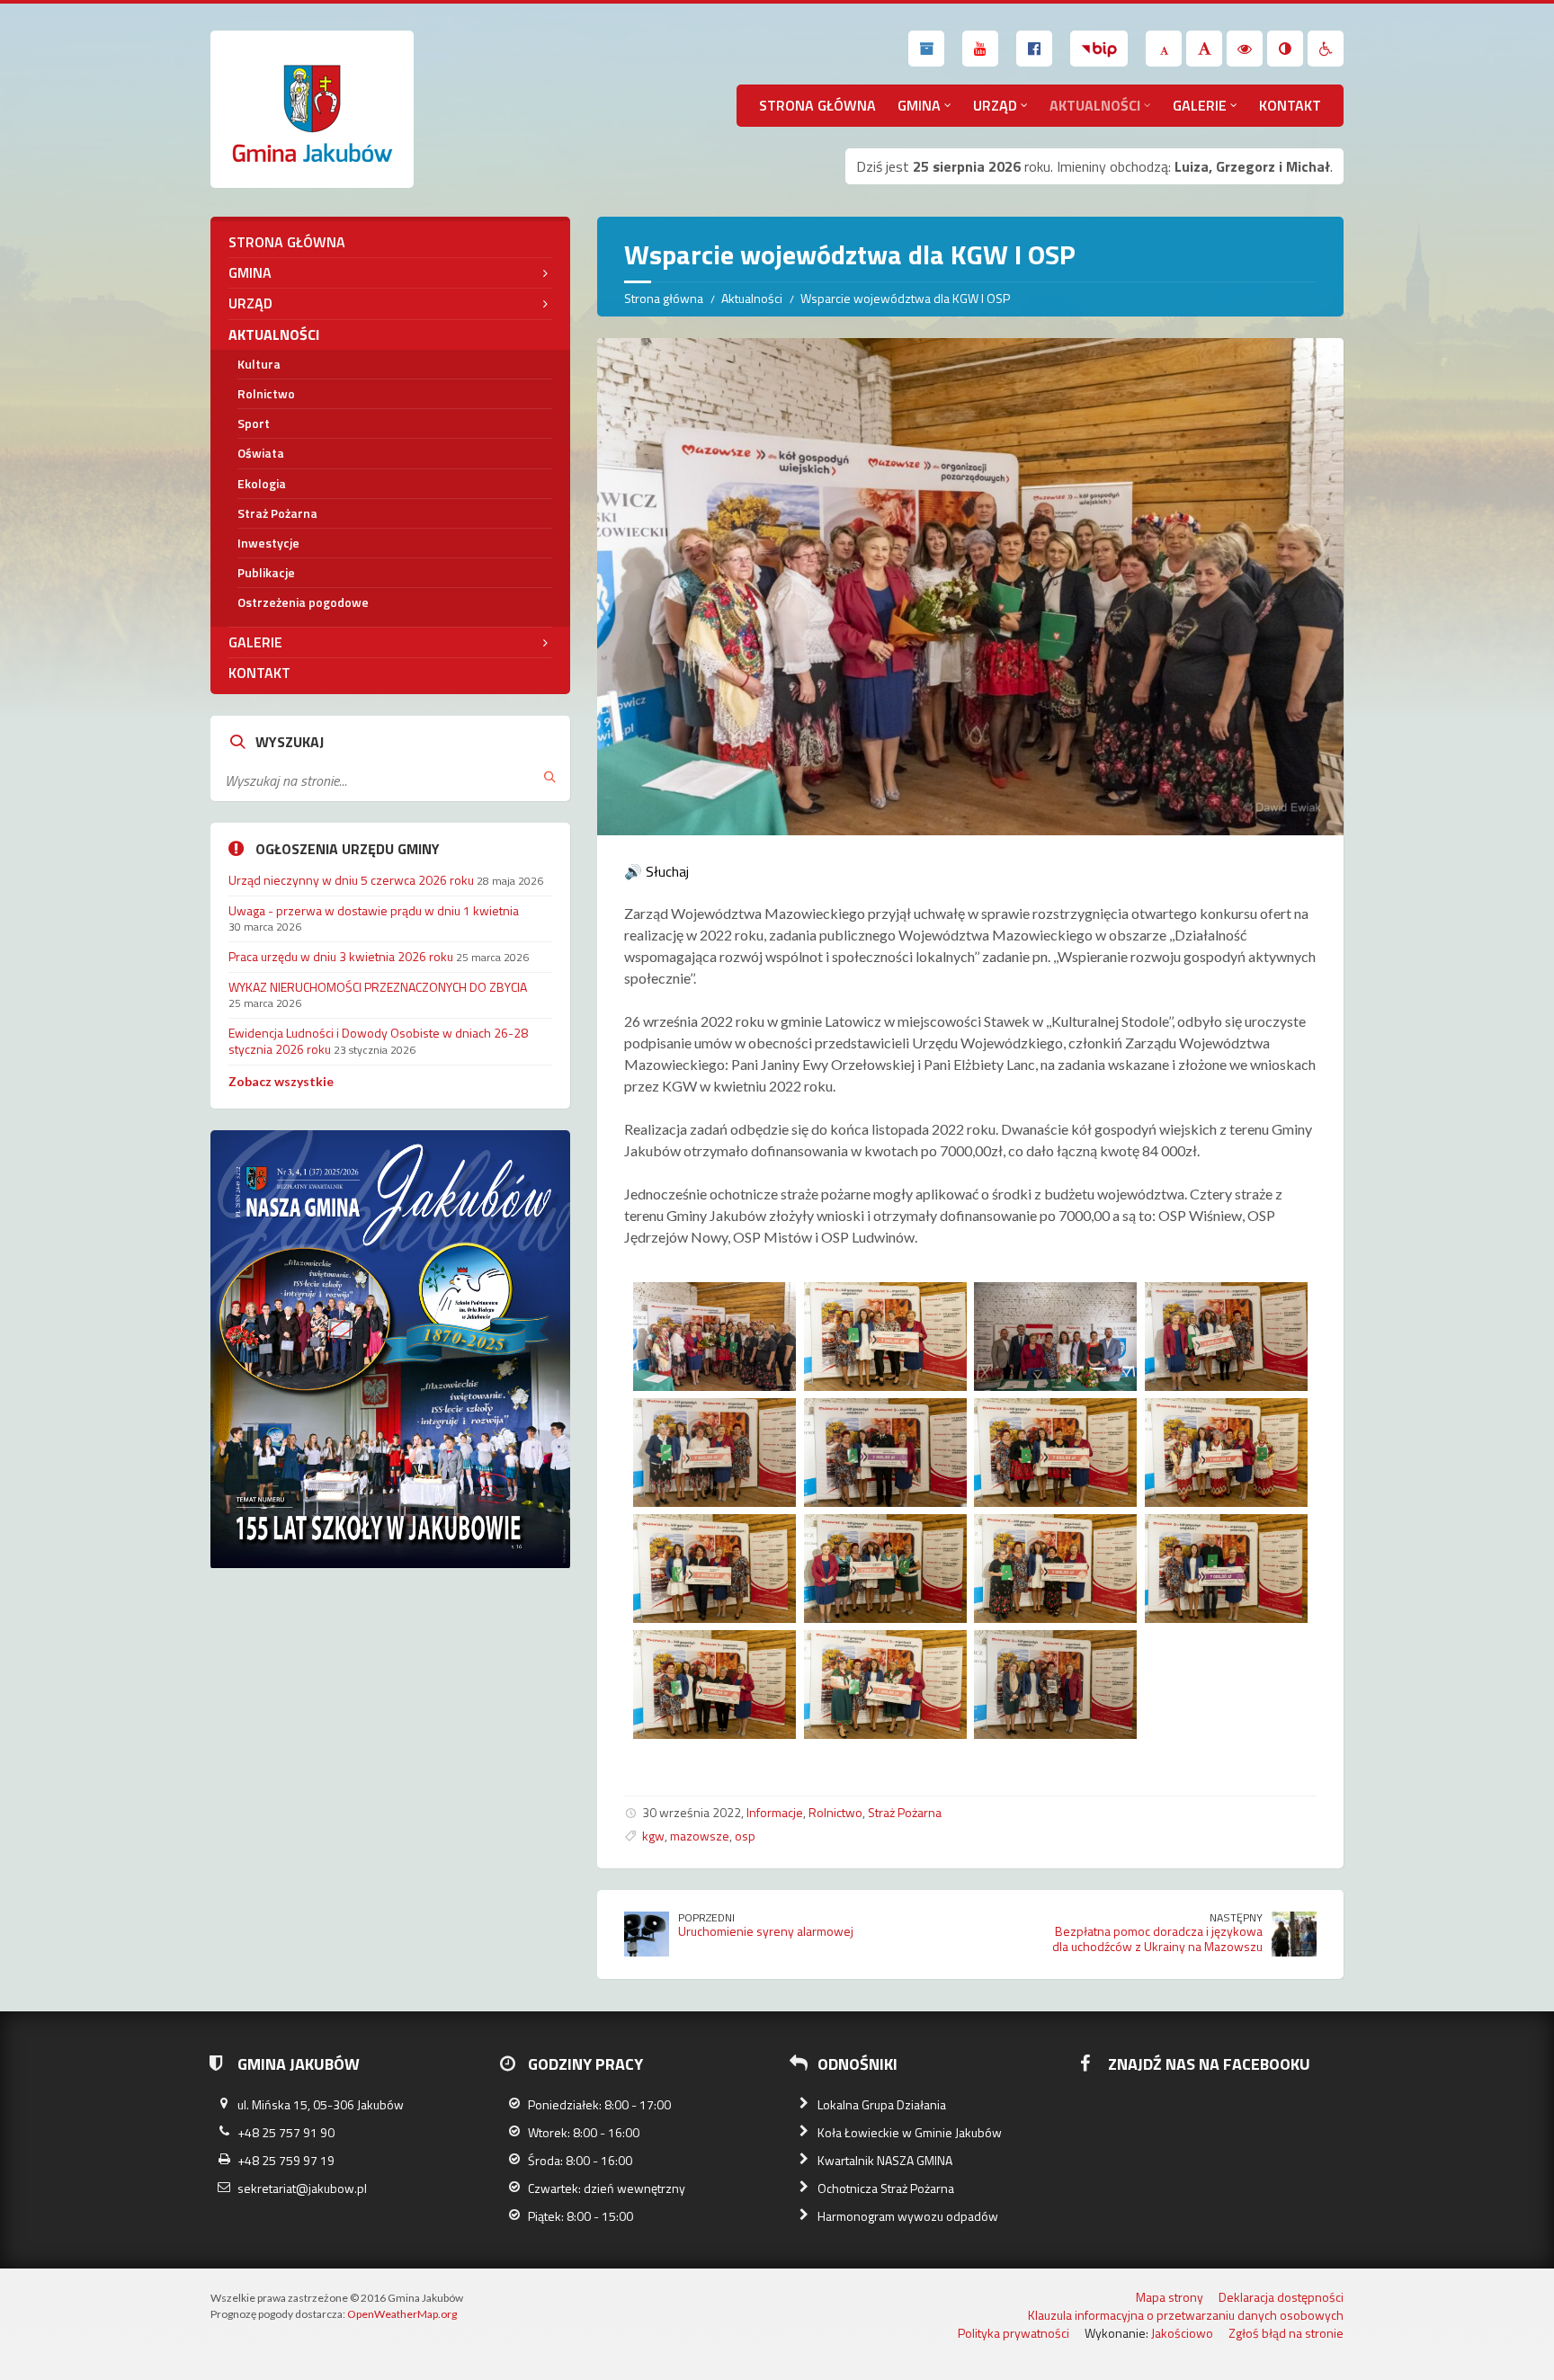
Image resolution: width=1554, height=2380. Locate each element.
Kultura (259, 364)
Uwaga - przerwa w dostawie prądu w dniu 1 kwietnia (374, 910)
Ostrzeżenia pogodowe (303, 602)
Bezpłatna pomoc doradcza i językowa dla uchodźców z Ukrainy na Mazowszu (1157, 1939)
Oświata (261, 453)
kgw (653, 1836)
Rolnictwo (835, 1812)
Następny (1236, 1917)
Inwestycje (268, 543)
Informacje (775, 1812)
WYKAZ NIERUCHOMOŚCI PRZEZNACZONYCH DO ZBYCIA (378, 987)
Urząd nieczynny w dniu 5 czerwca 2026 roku (351, 880)
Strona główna (817, 105)
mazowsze (700, 1836)
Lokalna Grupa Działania (882, 2104)
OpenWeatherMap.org (402, 2314)
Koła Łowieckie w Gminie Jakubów (910, 2132)
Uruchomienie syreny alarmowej (766, 1931)
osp (745, 1836)
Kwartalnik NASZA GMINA (885, 2160)
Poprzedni (706, 1917)
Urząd (995, 105)
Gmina (919, 105)
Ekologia (262, 483)
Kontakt (1290, 105)
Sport (254, 423)
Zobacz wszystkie (281, 1081)
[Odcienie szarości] (1285, 49)
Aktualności (1095, 105)
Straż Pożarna (905, 1812)
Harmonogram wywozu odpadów (908, 2216)
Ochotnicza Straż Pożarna (886, 2188)
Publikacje (266, 572)
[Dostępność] (1326, 49)
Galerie (1200, 105)
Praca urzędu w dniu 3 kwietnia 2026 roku (341, 956)
